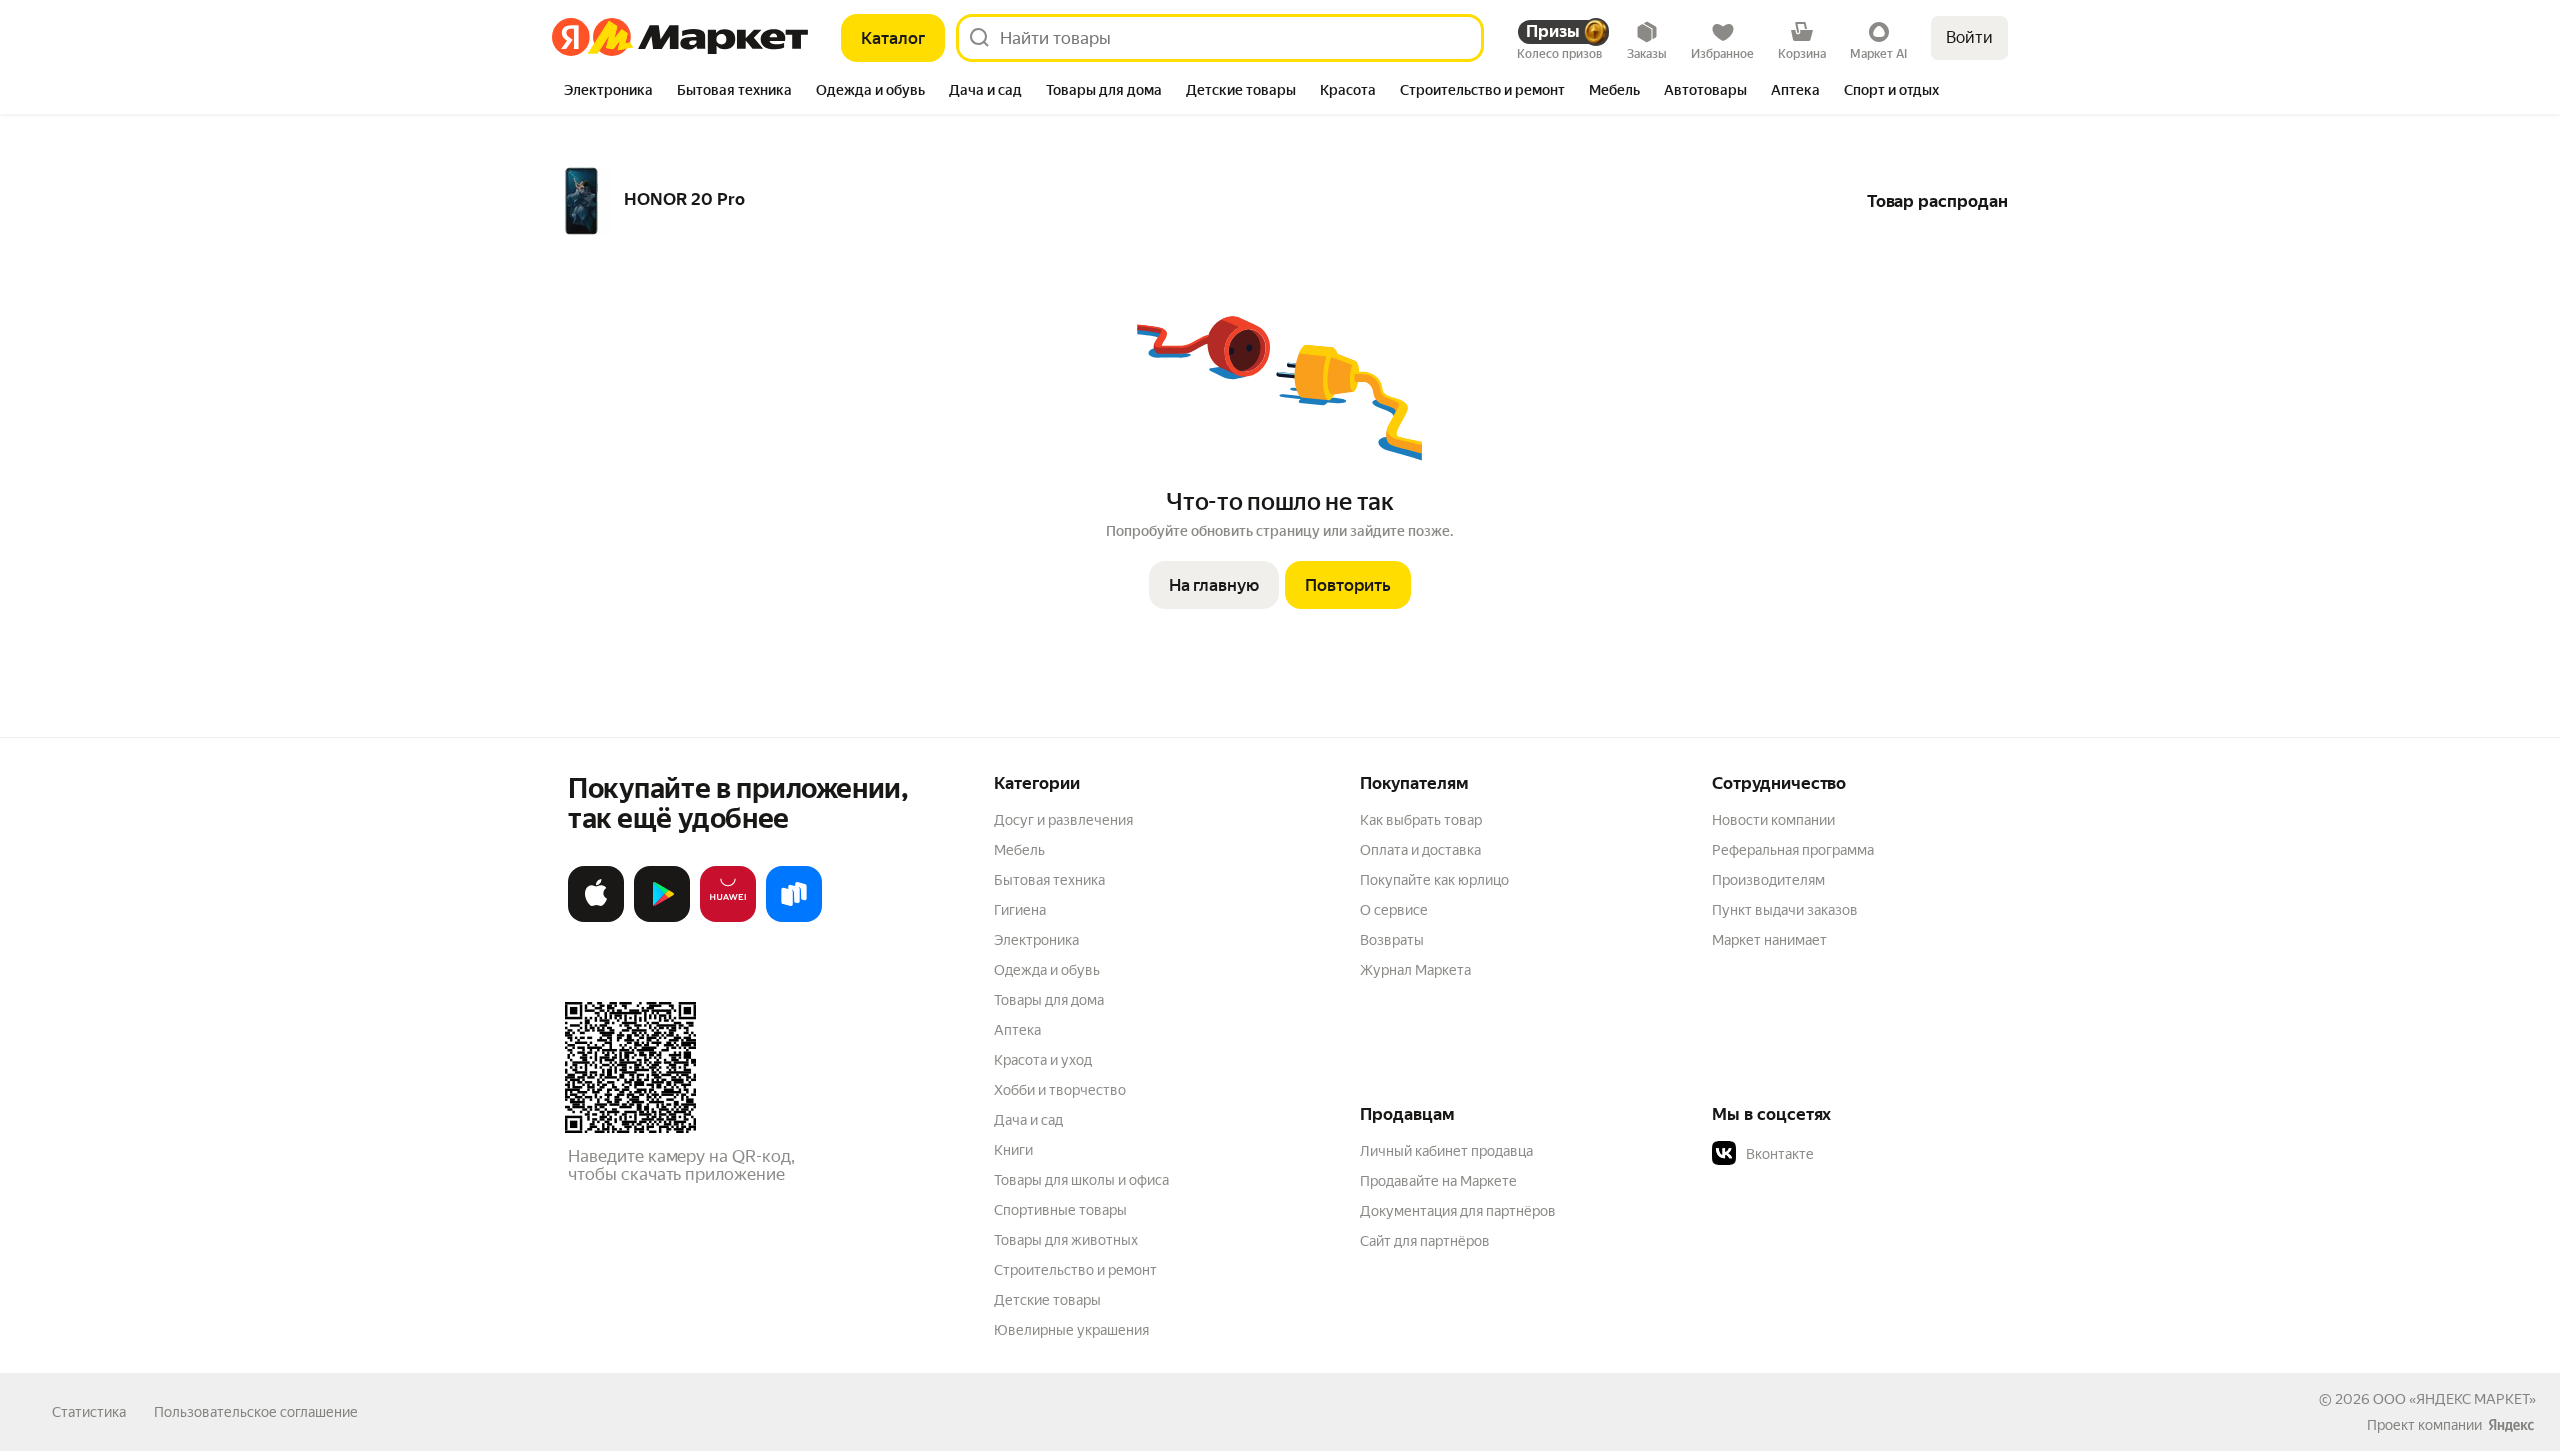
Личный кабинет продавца (1446, 1151)
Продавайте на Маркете (1438, 1181)
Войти (1969, 37)
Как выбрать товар (1421, 820)
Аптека (1017, 1030)
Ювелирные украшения (1071, 1330)
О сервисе (1394, 910)
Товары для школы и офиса (1081, 1180)
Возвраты (1392, 940)
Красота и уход (1043, 1060)
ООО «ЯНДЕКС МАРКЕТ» (2454, 1399)
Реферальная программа (1793, 850)
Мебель (1019, 850)
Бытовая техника (1049, 880)
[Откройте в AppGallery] (728, 918)
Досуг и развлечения (1063, 820)
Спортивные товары (1060, 1210)
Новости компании (1773, 820)
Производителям (1768, 880)
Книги (1013, 1150)
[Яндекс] (2511, 1425)
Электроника (1036, 940)
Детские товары (1047, 1300)
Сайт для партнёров (1425, 1241)
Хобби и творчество (1060, 1090)
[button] (1852, 1154)
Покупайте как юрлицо (1434, 880)
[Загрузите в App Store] (596, 918)
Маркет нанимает (1769, 940)
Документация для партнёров (1458, 1211)
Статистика (89, 1412)
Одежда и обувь (1047, 970)
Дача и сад (1028, 1120)
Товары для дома (1049, 1000)
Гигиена (1020, 910)
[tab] (608, 92)
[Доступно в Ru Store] (794, 918)
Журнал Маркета (1415, 970)
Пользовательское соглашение (256, 1412)
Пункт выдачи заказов (1785, 910)
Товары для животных (1066, 1240)
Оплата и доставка (1420, 850)
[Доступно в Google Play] (662, 918)
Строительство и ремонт (1075, 1270)
